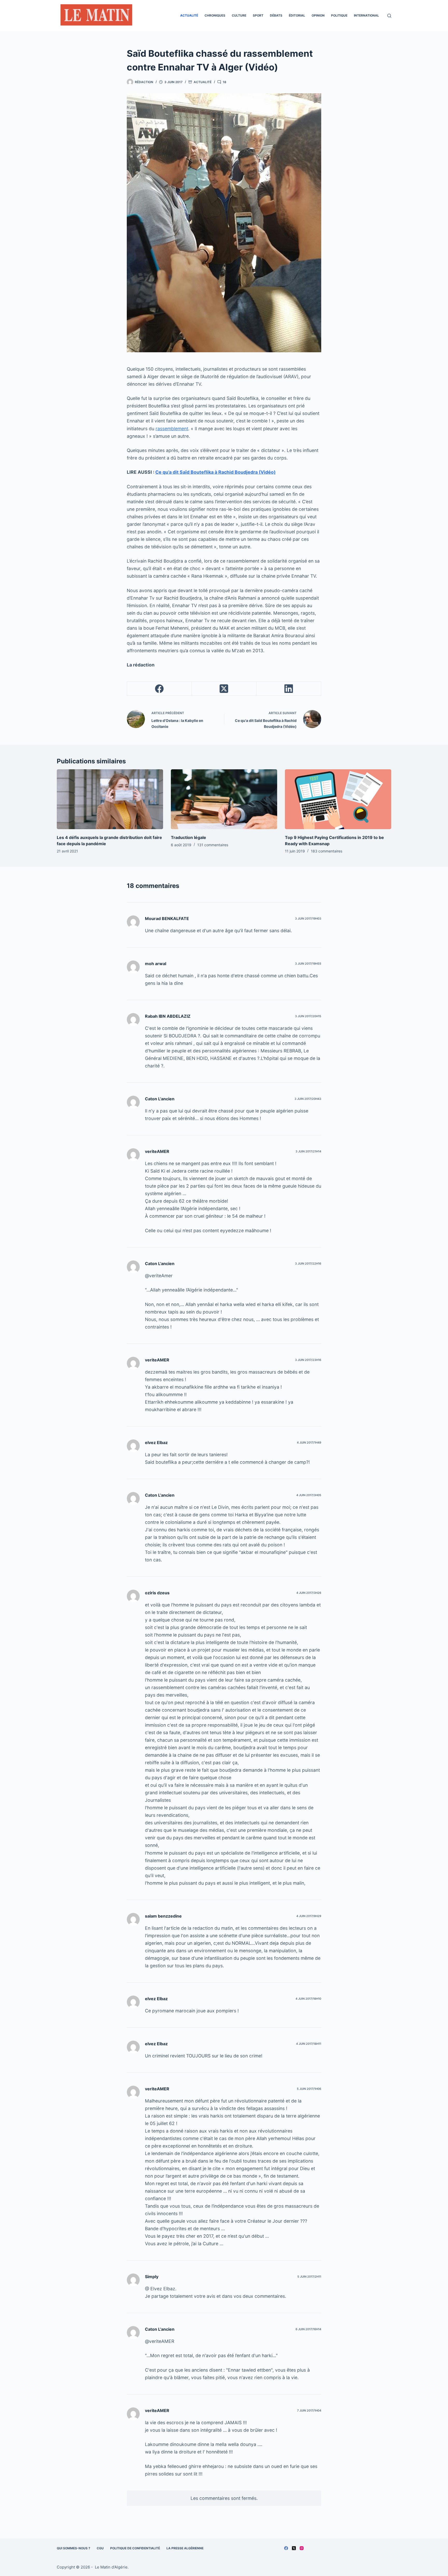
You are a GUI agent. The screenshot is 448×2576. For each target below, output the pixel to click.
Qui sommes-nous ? (73, 2548)
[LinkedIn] (289, 689)
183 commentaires (327, 851)
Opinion (318, 15)
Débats (276, 15)
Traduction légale (188, 837)
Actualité (189, 15)
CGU (100, 2548)
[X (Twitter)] (224, 689)
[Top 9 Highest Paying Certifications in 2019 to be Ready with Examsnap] (338, 799)
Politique (339, 15)
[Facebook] (159, 689)
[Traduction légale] (224, 799)
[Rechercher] (389, 16)
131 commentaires (213, 845)
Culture (239, 15)
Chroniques (215, 15)
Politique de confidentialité (135, 2548)
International (366, 15)
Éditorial (297, 15)
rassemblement (172, 429)
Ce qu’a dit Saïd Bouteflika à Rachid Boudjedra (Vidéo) (215, 472)
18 (225, 82)
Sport (258, 15)
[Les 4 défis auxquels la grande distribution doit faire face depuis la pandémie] (110, 799)
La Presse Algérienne (185, 2548)
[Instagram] (302, 2548)
